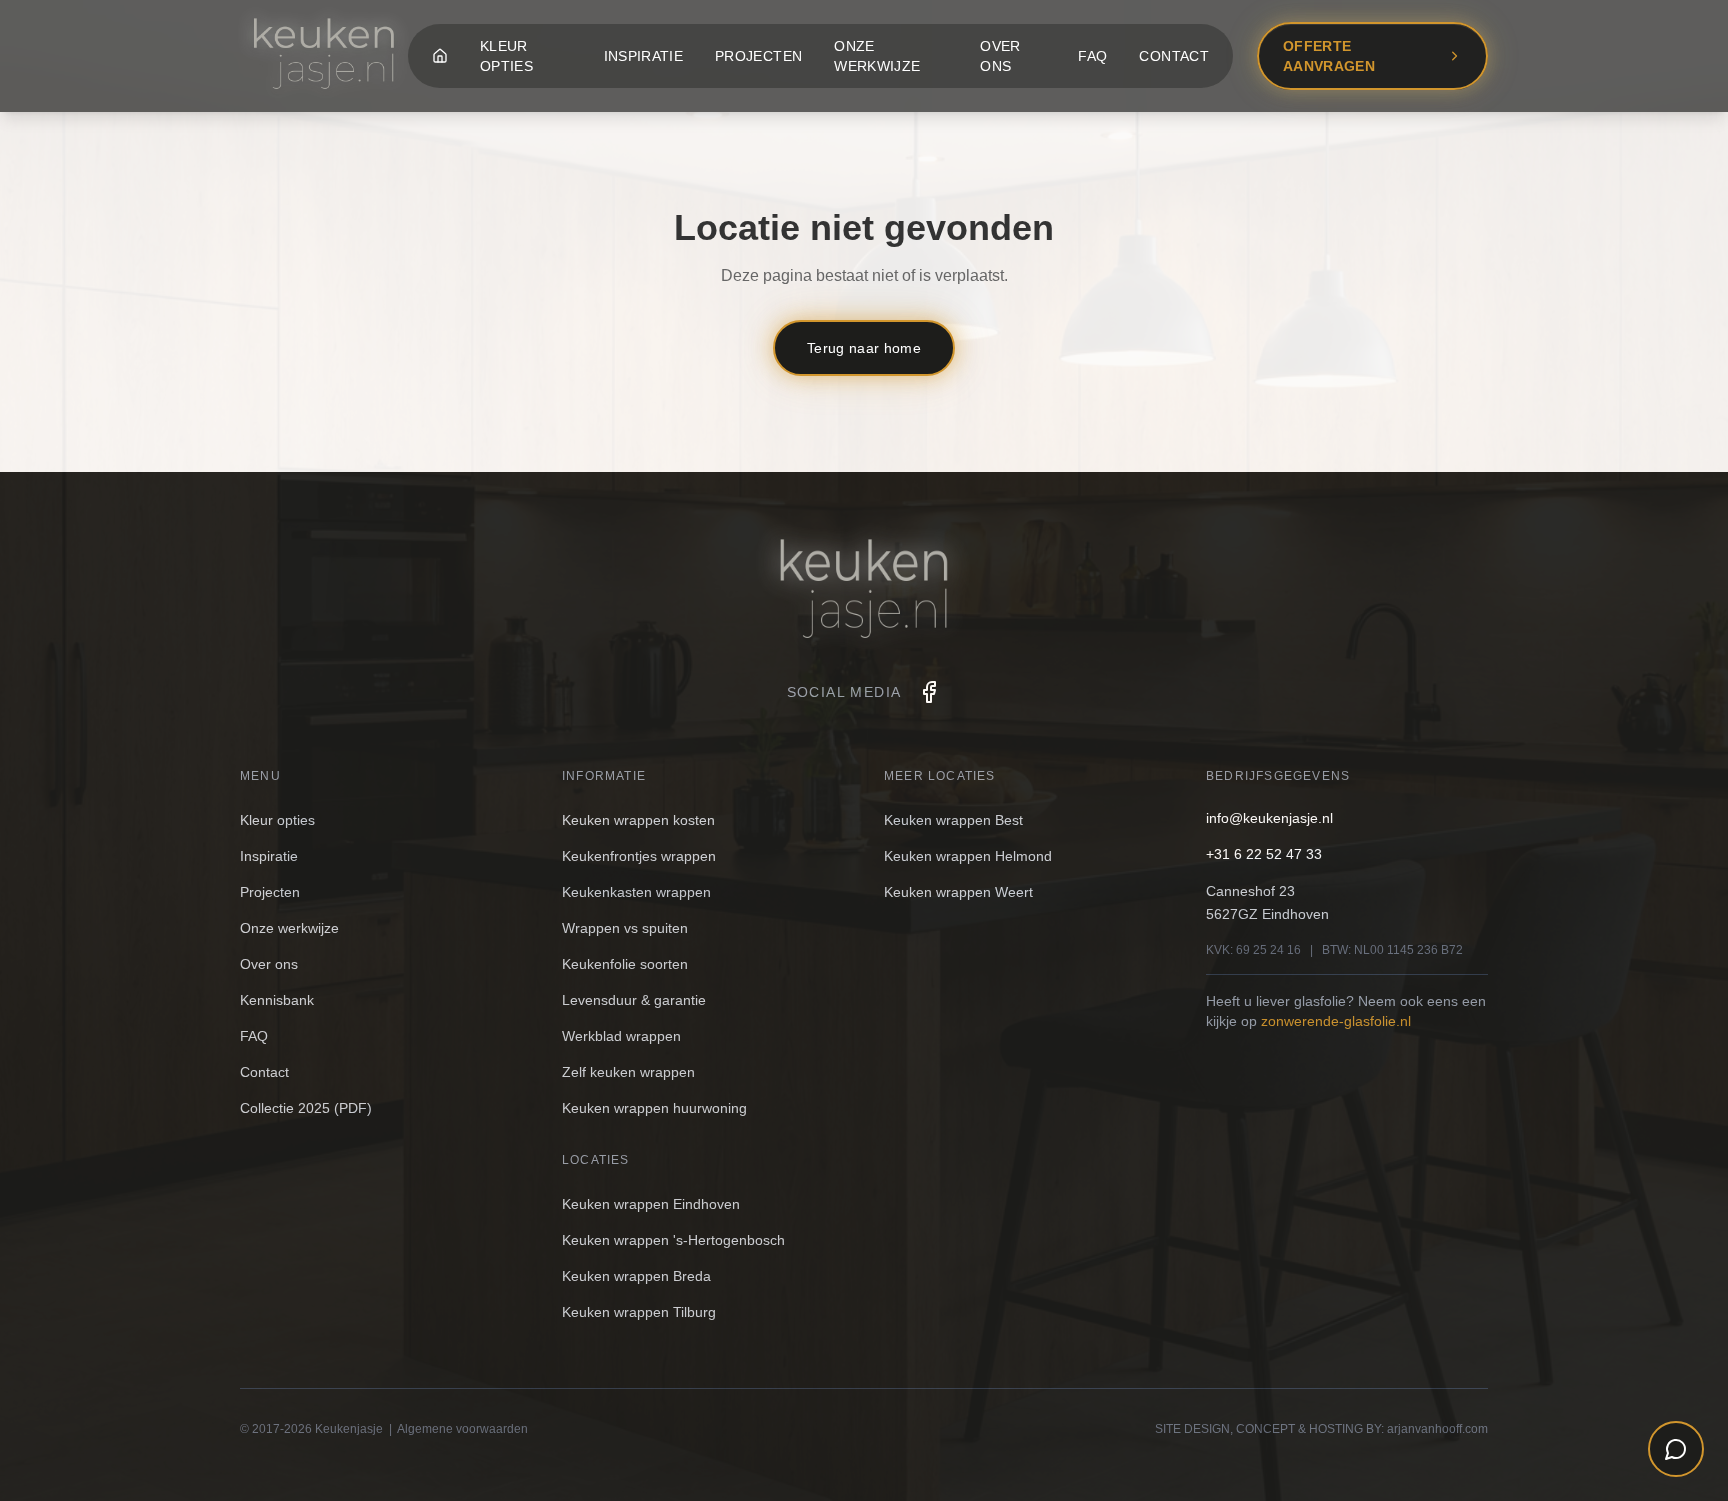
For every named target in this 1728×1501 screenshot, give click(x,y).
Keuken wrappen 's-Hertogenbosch (673, 1240)
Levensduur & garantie (634, 1000)
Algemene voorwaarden (462, 1429)
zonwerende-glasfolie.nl (1336, 1021)
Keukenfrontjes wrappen (639, 856)
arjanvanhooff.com (1437, 1429)
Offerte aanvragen (1329, 56)
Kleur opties (506, 56)
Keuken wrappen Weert (958, 892)
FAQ (1092, 56)
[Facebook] (929, 692)
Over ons (1000, 56)
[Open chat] (1676, 1449)
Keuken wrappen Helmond (968, 856)
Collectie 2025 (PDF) (306, 1108)
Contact (1173, 56)
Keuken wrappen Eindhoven (651, 1204)
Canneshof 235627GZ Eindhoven (1267, 902)
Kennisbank (277, 1000)
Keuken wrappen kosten (638, 820)
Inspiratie (644, 56)
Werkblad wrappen (621, 1036)
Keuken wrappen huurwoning (654, 1108)
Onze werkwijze (877, 56)
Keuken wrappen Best (953, 820)
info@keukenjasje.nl (1269, 818)
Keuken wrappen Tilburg (639, 1312)
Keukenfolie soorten (625, 964)
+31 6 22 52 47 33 (1264, 854)
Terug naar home (864, 348)
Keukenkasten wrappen (636, 892)
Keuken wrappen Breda (636, 1276)
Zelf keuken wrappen (628, 1072)
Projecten (758, 56)
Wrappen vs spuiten (625, 928)
